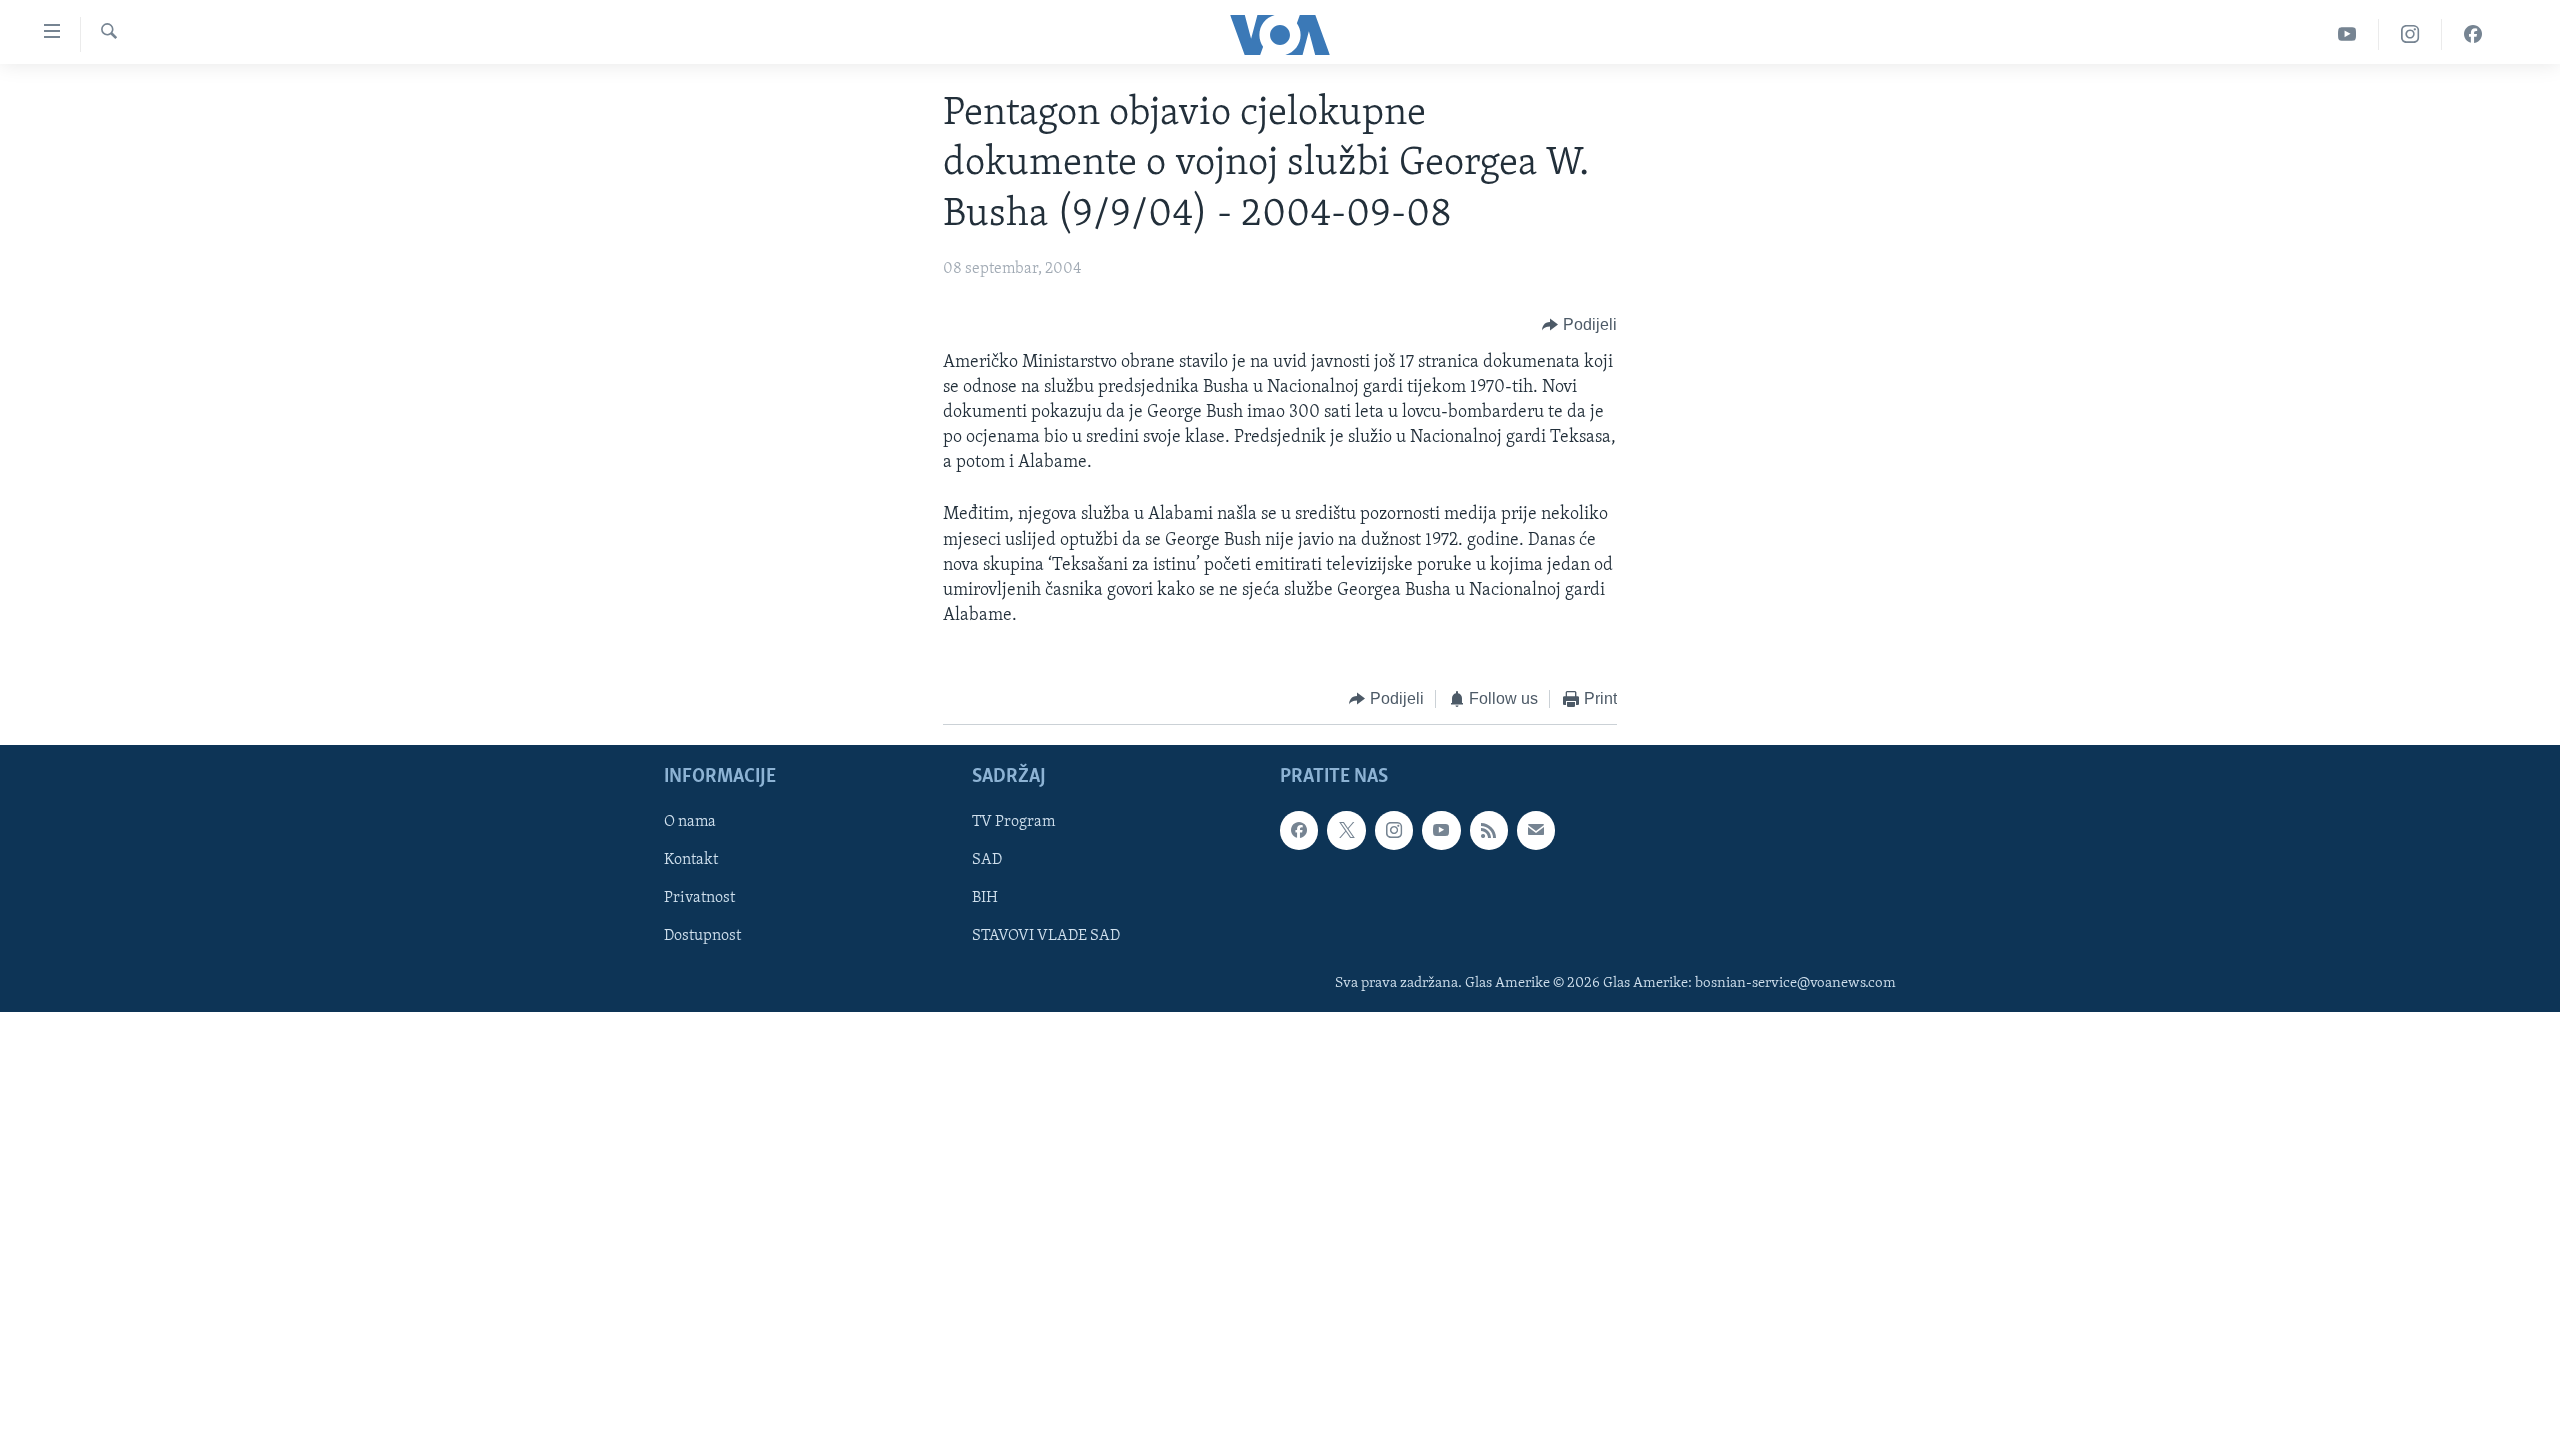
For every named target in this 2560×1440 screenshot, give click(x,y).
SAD (987, 860)
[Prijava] (1536, 830)
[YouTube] (2347, 34)
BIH (985, 898)
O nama (690, 822)
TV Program (1013, 822)
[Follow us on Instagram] (1394, 830)
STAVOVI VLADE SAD (1046, 936)
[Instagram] (2410, 34)
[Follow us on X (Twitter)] (1346, 830)
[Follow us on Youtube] (1441, 830)
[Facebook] (2473, 34)
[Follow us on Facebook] (1299, 830)
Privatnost (699, 898)
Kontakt (691, 860)
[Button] (1579, 326)
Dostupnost (702, 936)
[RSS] (1489, 830)
